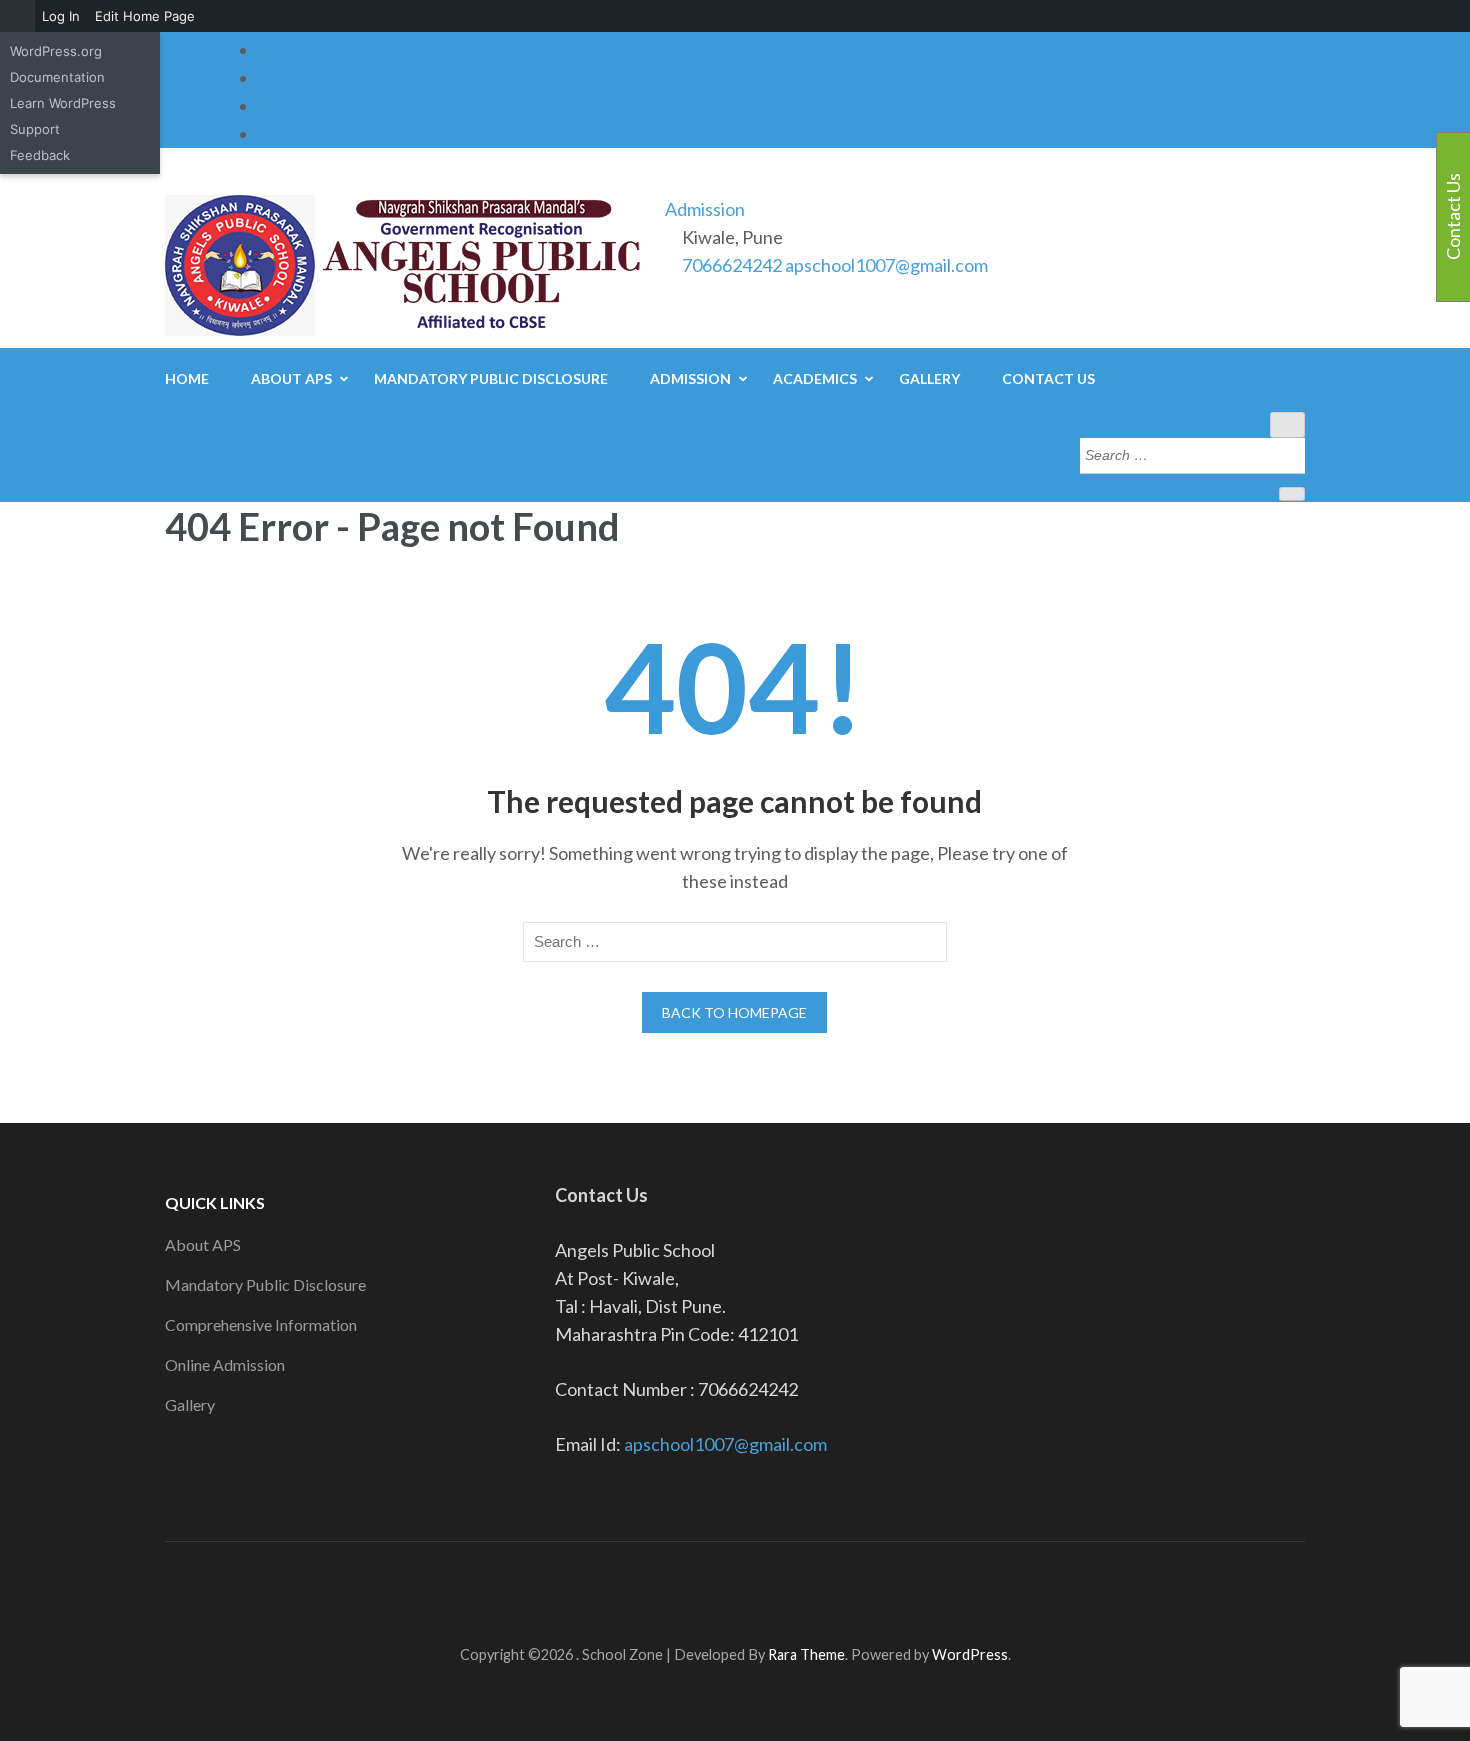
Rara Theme (806, 1654)
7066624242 (732, 265)
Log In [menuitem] (61, 16)
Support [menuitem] (35, 129)
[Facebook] (266, 50)
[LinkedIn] (266, 78)
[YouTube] (266, 134)
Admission (705, 209)
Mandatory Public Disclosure (491, 378)
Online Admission (225, 1364)
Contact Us (1048, 378)
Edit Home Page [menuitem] (145, 16)
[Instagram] (266, 106)
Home (187, 378)
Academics (815, 378)
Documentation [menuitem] (57, 77)
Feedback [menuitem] (40, 155)
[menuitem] (17, 16)
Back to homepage (734, 1012)
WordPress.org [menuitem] (56, 51)
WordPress (970, 1654)
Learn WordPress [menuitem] (63, 103)
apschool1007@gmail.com (886, 265)
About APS (291, 378)
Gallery (929, 378)
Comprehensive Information (261, 1324)
